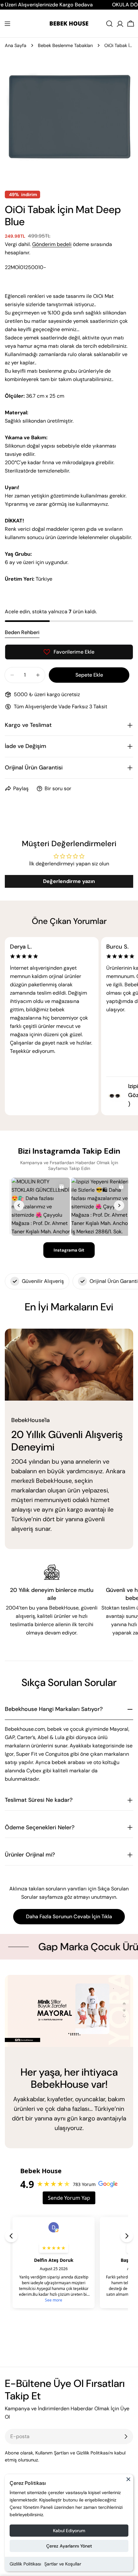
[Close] (128, 2482)
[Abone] (126, 2437)
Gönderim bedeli (52, 244)
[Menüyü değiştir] (7, 24)
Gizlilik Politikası (25, 2564)
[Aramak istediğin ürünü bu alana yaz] (109, 24)
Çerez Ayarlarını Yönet (69, 2546)
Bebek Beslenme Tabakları (65, 45)
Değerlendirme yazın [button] (69, 881)
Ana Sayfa (16, 45)
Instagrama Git (69, 1250)
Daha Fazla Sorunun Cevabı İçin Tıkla (69, 1916)
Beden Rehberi (22, 632)
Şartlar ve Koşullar (63, 2564)
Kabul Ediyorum (69, 2531)
